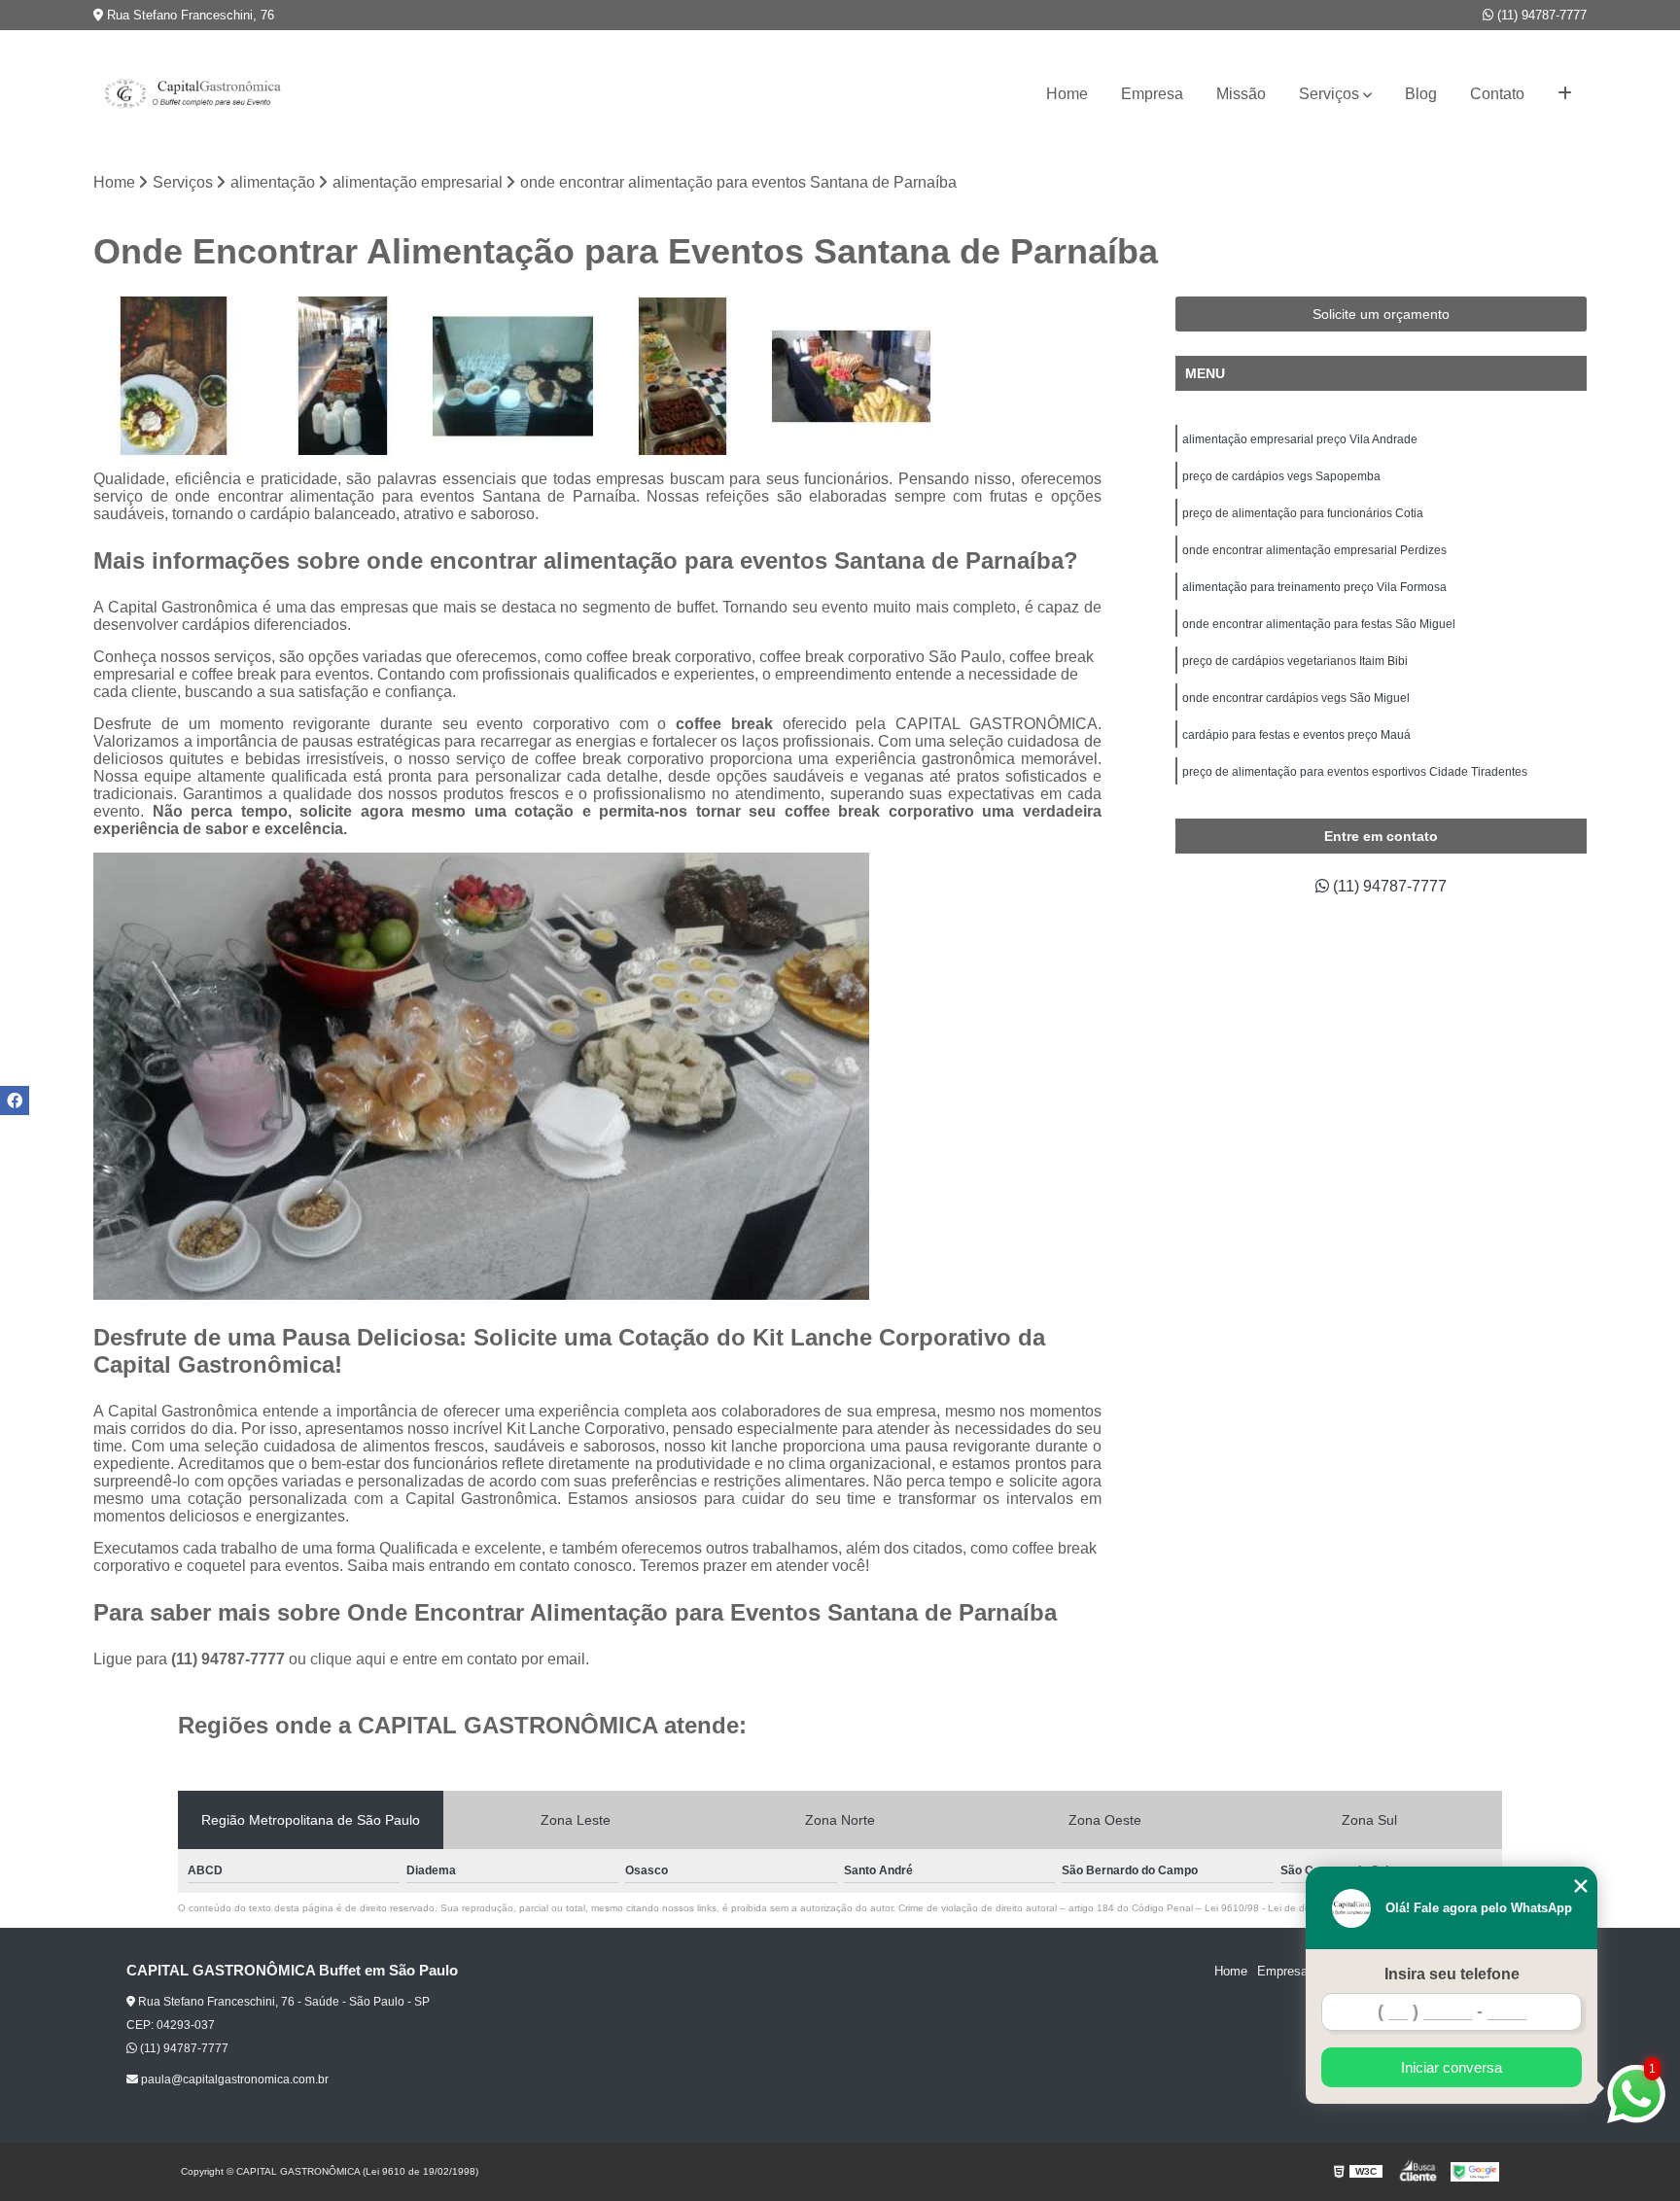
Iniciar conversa (1452, 2067)
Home (1067, 94)
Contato (1497, 94)
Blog (1421, 94)
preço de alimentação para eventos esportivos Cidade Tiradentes (1355, 772)
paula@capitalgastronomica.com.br (233, 2079)
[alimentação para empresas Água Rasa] (512, 376)
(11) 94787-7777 (1540, 15)
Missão (1241, 94)
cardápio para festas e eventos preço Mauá (1296, 735)
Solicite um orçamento (1381, 314)
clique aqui (348, 1659)
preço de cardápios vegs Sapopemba (1281, 476)
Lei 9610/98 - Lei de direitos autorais (1287, 1908)
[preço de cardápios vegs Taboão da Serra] (173, 376)
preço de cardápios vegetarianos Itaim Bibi (1295, 661)
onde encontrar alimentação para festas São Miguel (1319, 624)
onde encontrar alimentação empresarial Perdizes (1314, 550)
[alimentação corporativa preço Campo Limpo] (852, 376)
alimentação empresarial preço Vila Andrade (1300, 439)
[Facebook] (15, 1100)
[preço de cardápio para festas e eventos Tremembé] (343, 376)
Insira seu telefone (1452, 1974)
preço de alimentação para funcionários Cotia (1303, 513)
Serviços (1329, 94)
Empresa (1152, 94)
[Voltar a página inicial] (191, 94)
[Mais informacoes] (1565, 94)
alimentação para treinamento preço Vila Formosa (1314, 587)
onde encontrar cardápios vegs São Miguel (1296, 698)
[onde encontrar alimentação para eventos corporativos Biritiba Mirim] (682, 376)
